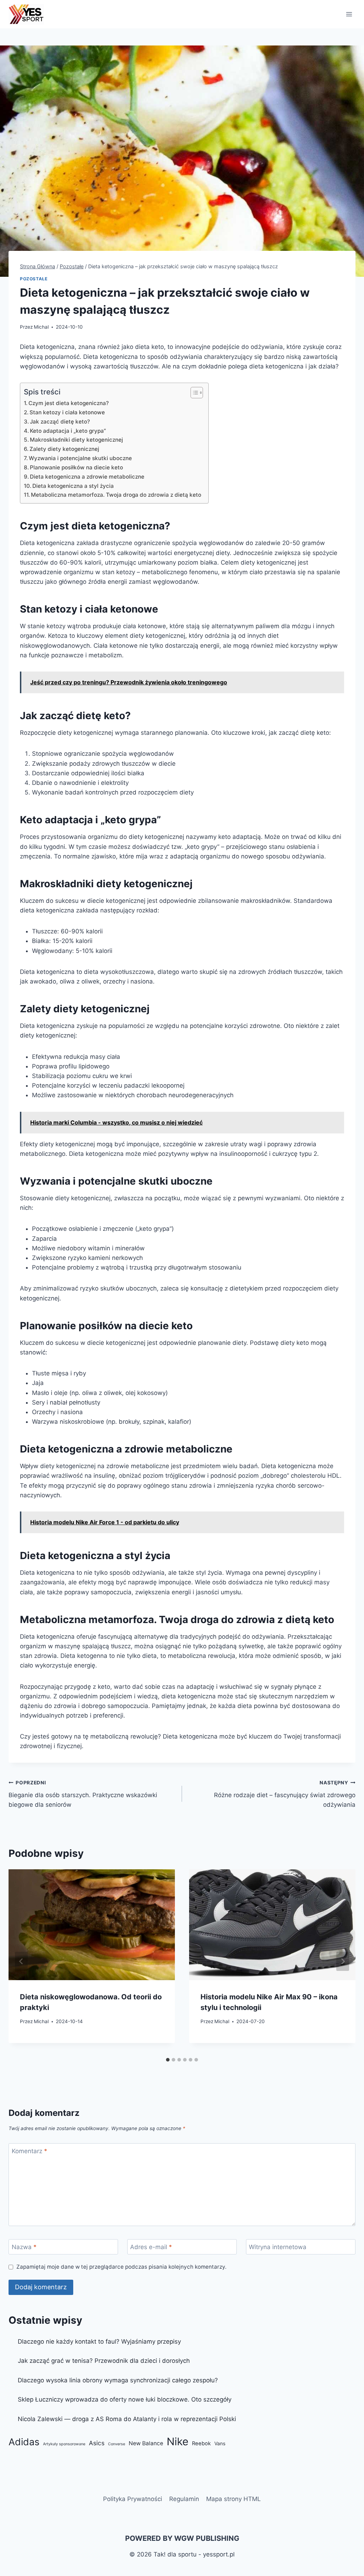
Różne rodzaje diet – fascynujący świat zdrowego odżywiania (285, 1794)
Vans (220, 2443)
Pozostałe (34, 279)
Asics (97, 2443)
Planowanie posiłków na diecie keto (76, 467)
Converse (117, 2444)
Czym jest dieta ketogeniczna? (69, 403)
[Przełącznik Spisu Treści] (193, 393)
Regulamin (184, 2499)
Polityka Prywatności (133, 2499)
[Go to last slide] (21, 1961)
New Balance (146, 2443)
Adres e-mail (151, 2247)
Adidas (24, 2442)
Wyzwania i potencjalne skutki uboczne (80, 458)
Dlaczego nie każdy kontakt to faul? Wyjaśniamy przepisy (99, 2341)
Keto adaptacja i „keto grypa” (68, 431)
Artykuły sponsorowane (64, 2444)
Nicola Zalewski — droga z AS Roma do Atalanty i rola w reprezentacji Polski (127, 2419)
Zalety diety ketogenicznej (64, 449)
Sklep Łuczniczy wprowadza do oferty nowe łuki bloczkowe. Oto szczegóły (125, 2399)
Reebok (201, 2443)
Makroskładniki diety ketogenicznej (76, 440)
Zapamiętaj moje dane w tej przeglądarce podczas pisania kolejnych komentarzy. (121, 2267)
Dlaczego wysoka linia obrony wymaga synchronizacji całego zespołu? (118, 2380)
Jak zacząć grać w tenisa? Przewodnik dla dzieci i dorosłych (104, 2361)
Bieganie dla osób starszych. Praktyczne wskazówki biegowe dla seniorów (83, 1794)
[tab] (168, 2060)
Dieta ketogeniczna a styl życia (73, 486)
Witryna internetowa (278, 2247)
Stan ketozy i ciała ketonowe (67, 412)
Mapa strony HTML (234, 2499)
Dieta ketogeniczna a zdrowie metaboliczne (87, 477)
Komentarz (30, 2151)
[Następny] (343, 1961)
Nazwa (24, 2247)
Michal (41, 327)
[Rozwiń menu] (349, 14)
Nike (178, 2442)
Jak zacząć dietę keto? (60, 422)
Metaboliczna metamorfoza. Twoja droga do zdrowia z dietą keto (116, 495)
